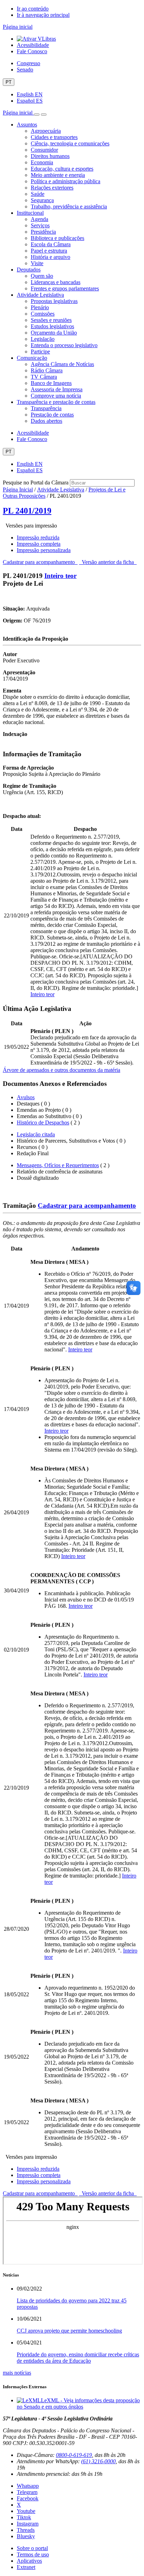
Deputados (29, 270)
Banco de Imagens (51, 383)
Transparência (46, 408)
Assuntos (27, 125)
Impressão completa (39, 544)
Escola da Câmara (51, 244)
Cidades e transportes (54, 137)
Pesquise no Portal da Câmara (36, 483)
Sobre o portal (32, 2548)
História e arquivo (51, 257)
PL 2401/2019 (27, 511)
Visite (37, 263)
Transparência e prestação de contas (56, 402)
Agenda (39, 219)
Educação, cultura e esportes (62, 169)
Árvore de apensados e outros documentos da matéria (62, 1070)
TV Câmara (44, 377)
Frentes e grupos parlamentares (65, 288)
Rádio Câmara (47, 370)
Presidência (43, 232)
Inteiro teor (60, 576)
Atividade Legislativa (40, 295)
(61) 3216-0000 (98, 2461)
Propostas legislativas (54, 301)
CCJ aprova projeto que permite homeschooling (69, 2331)
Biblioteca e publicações (57, 238)
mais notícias (17, 2373)
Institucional (30, 213)
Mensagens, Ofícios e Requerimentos (58, 1165)
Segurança (42, 200)
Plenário (40, 307)
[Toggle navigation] (37, 115)
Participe (40, 352)
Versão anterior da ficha (108, 562)
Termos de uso (33, 2554)
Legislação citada (36, 1134)
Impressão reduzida (38, 538)
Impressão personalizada (44, 550)
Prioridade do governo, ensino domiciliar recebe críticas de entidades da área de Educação (78, 2358)
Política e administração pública (66, 181)
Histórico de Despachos (43, 1122)
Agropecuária (46, 131)
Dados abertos (46, 421)
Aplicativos (29, 2561)
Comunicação (32, 358)
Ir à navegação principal (43, 15)
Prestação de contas (52, 415)
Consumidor (44, 150)
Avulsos (26, 1097)
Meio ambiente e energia (58, 175)
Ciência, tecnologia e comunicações (70, 143)
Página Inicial (18, 490)
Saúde (38, 194)
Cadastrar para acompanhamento (40, 562)
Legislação (43, 339)
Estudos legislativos (52, 326)
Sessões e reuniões (51, 320)
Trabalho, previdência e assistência (69, 206)
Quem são (42, 276)
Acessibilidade (33, 45)
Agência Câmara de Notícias (62, 364)
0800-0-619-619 (74, 2455)
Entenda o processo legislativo (64, 345)
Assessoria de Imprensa (57, 389)
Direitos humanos (50, 156)
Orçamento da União (54, 333)
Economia (42, 162)
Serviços (40, 225)
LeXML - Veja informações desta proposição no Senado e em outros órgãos (78, 2403)
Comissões (43, 314)
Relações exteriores (52, 188)
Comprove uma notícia (56, 396)
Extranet (26, 2567)
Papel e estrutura (49, 251)
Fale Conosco (32, 51)
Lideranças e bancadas (56, 282)
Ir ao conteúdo (33, 9)
